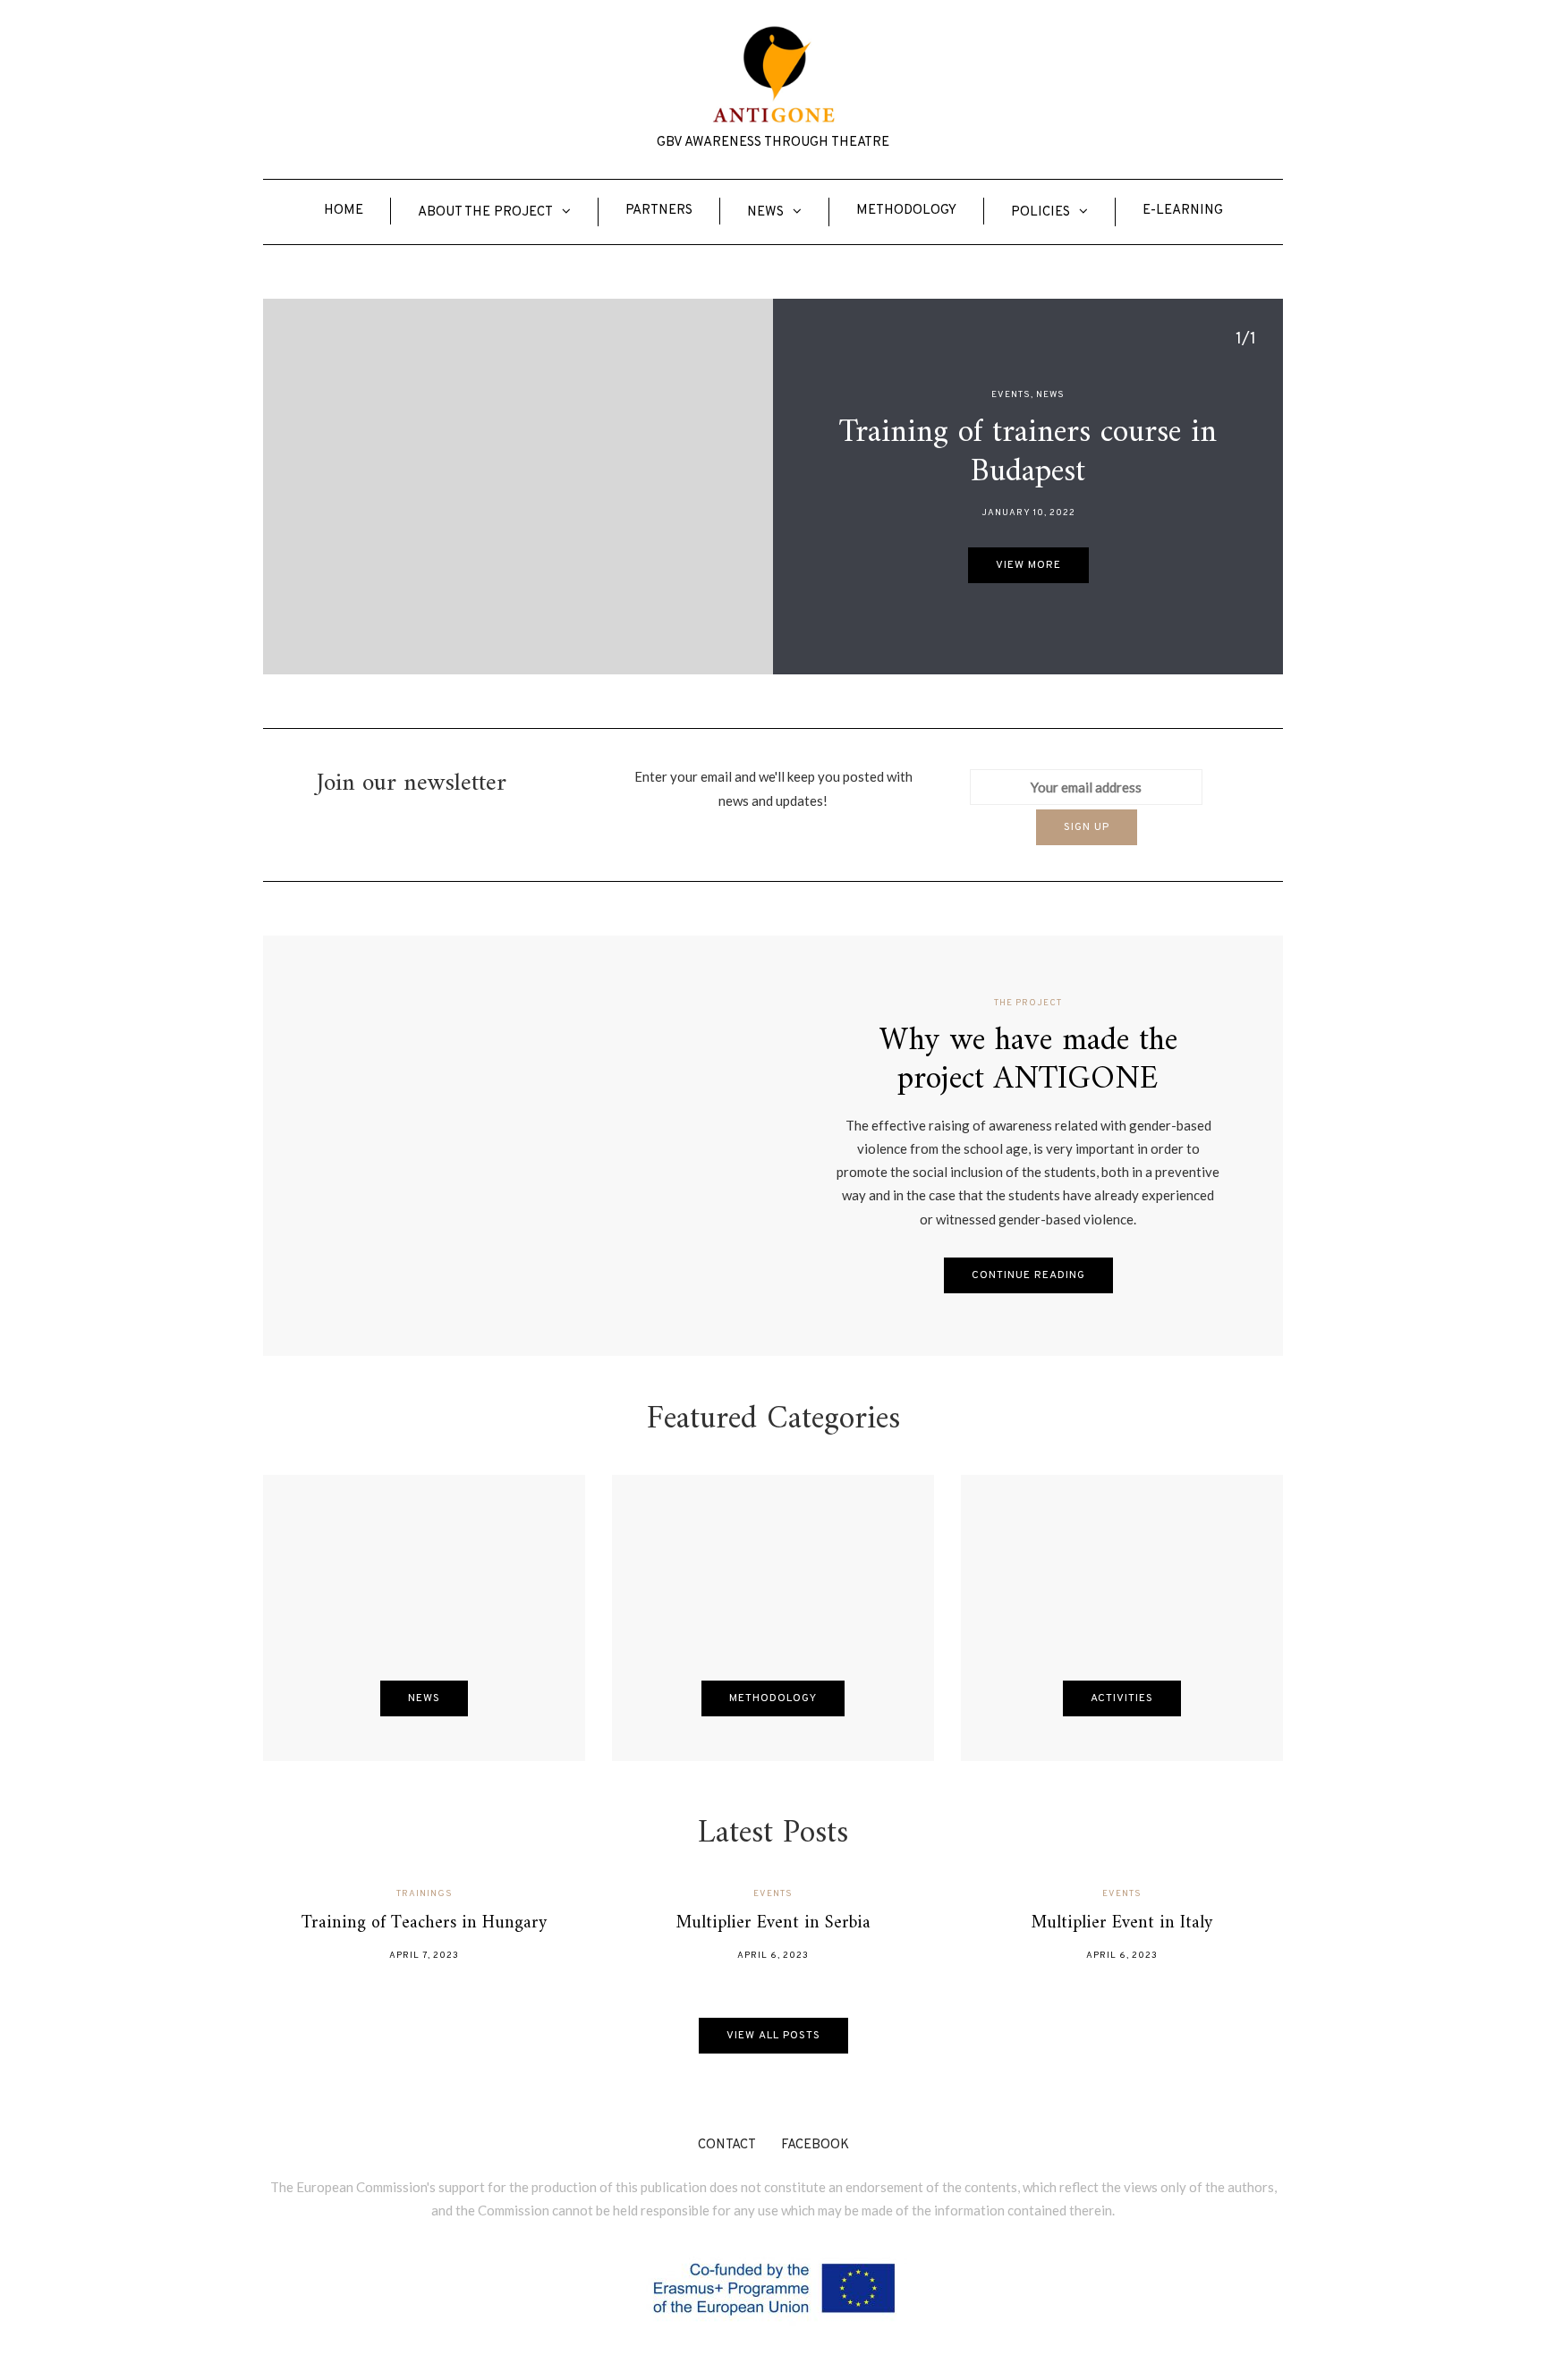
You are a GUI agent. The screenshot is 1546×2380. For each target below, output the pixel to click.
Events (1011, 395)
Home (344, 211)
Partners (659, 211)
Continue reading (1028, 1275)
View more (1028, 565)
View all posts (773, 2036)
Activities (1122, 1698)
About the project (485, 212)
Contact (727, 2145)
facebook (815, 2145)
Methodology (906, 211)
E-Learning (1183, 211)
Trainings (425, 1894)
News (765, 212)
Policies (1041, 212)
